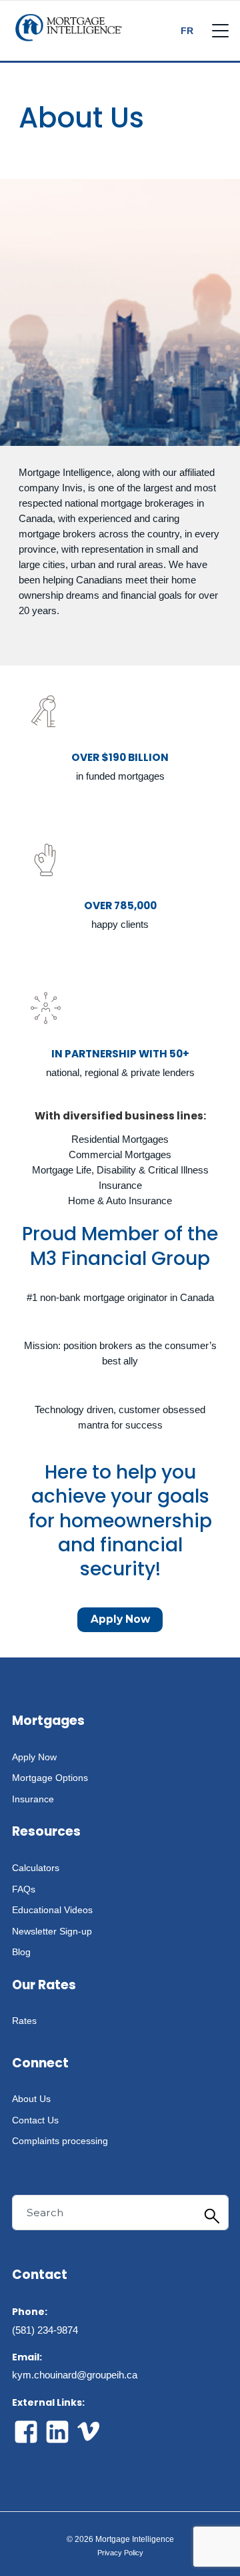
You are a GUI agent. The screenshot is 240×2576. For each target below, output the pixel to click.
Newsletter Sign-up (52, 1931)
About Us (31, 2099)
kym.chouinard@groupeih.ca (75, 2375)
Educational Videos (52, 1910)
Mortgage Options (50, 1778)
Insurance (33, 1799)
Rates (24, 2021)
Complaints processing (60, 2141)
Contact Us (35, 2120)
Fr (187, 31)
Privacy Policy (120, 2553)
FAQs (24, 1889)
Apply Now (120, 1619)
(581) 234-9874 (45, 2330)
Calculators (36, 1868)
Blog (21, 1952)
